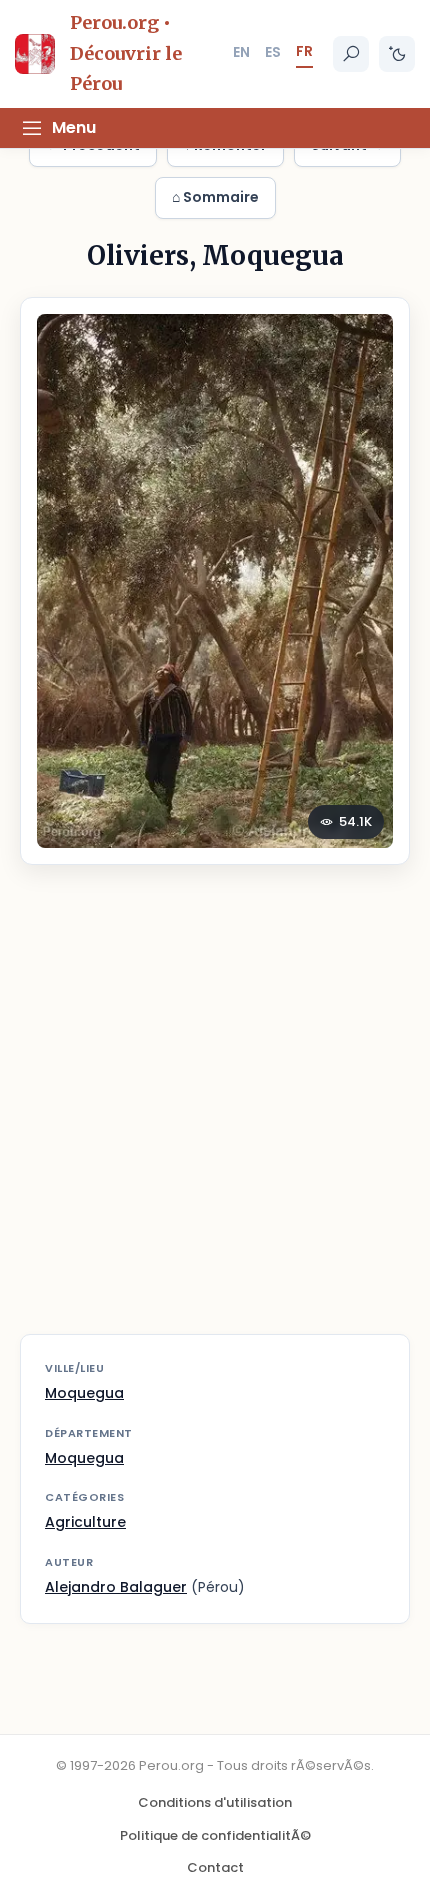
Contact (215, 1867)
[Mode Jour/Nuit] (397, 54)
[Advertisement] (215, 1112)
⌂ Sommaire (215, 197)
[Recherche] (351, 54)
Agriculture (85, 1522)
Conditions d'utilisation (215, 1802)
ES (273, 52)
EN (241, 52)
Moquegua (84, 1393)
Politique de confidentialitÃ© (215, 1835)
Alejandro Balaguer (116, 1587)
